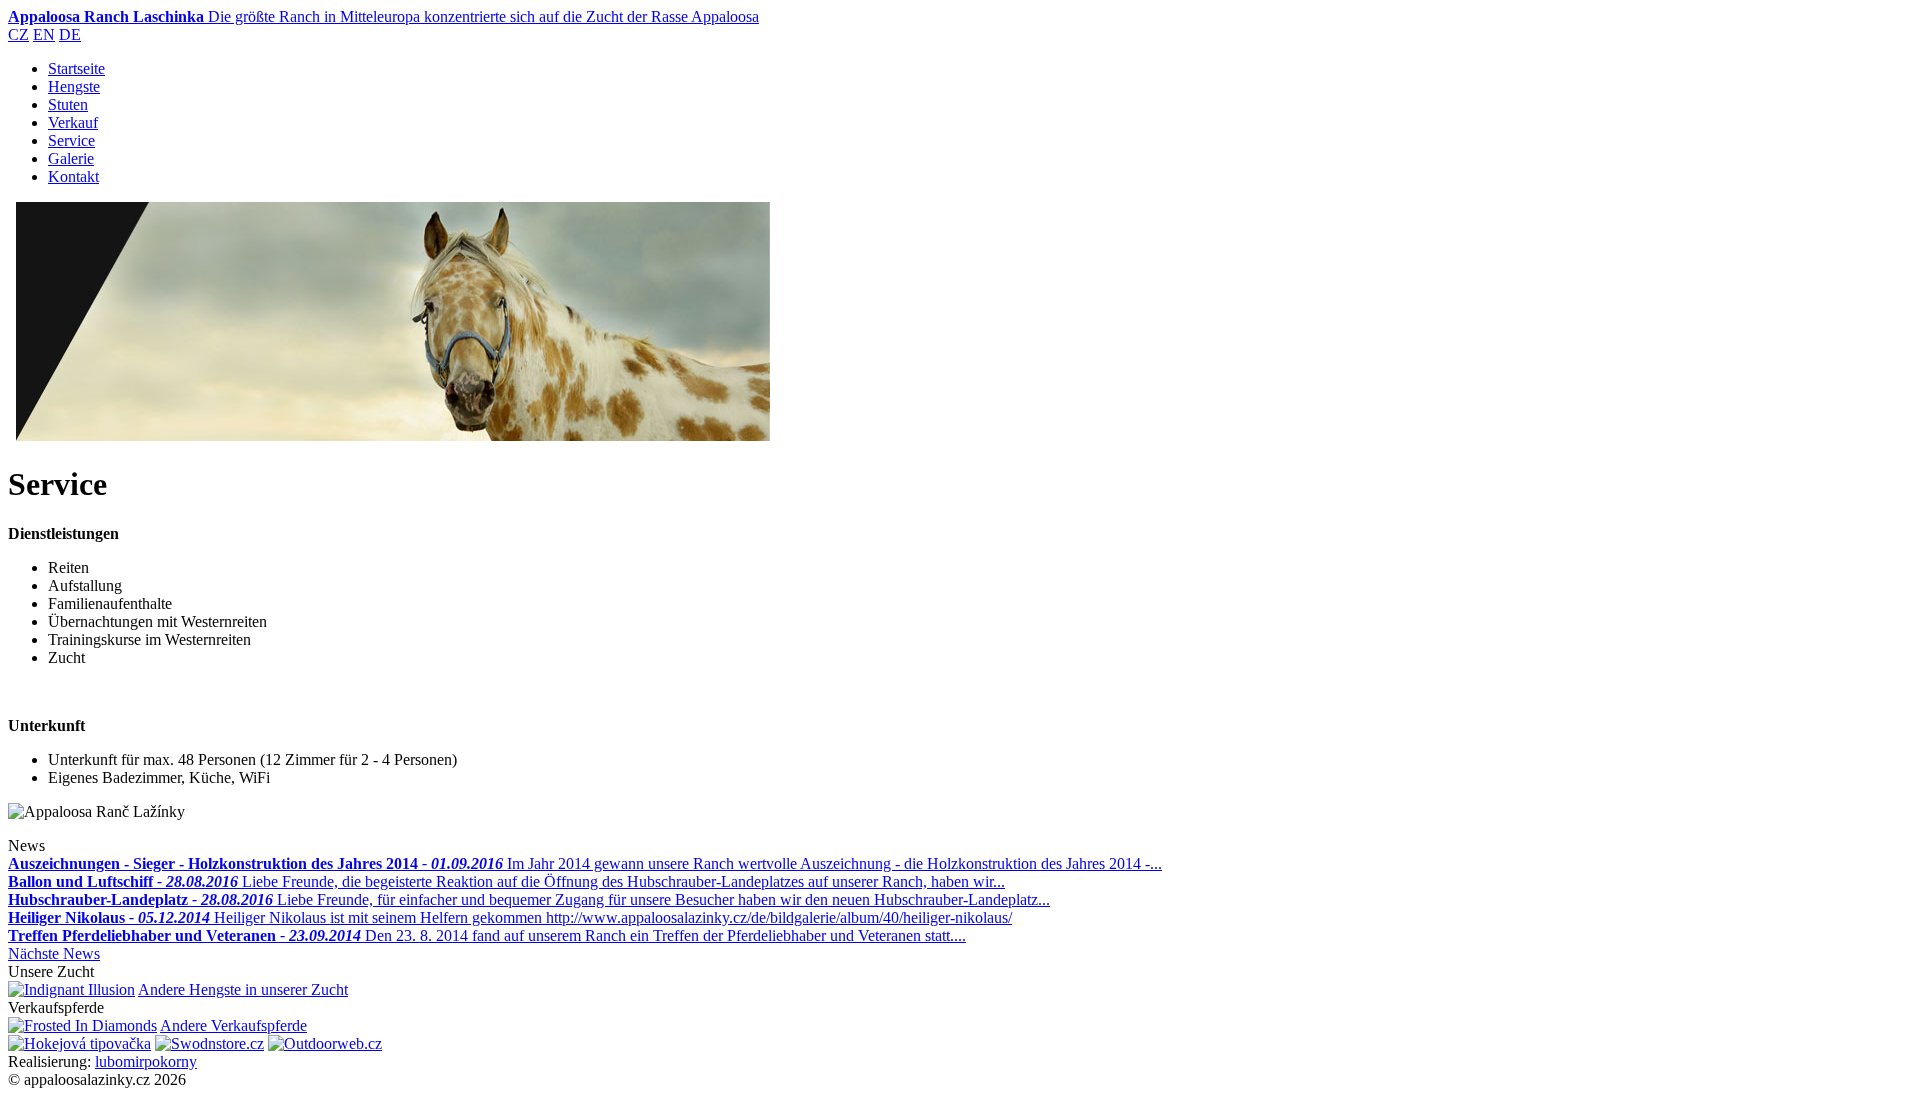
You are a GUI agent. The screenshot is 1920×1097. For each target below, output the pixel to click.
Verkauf (73, 122)
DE (70, 34)
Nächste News (54, 953)
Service (71, 140)
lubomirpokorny (146, 1061)
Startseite (76, 68)
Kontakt (73, 176)
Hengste (74, 86)
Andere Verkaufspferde (233, 1025)
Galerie (71, 158)
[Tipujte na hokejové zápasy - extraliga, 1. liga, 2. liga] (79, 1043)
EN (44, 34)
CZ (18, 34)
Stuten (68, 104)
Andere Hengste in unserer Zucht (243, 989)
